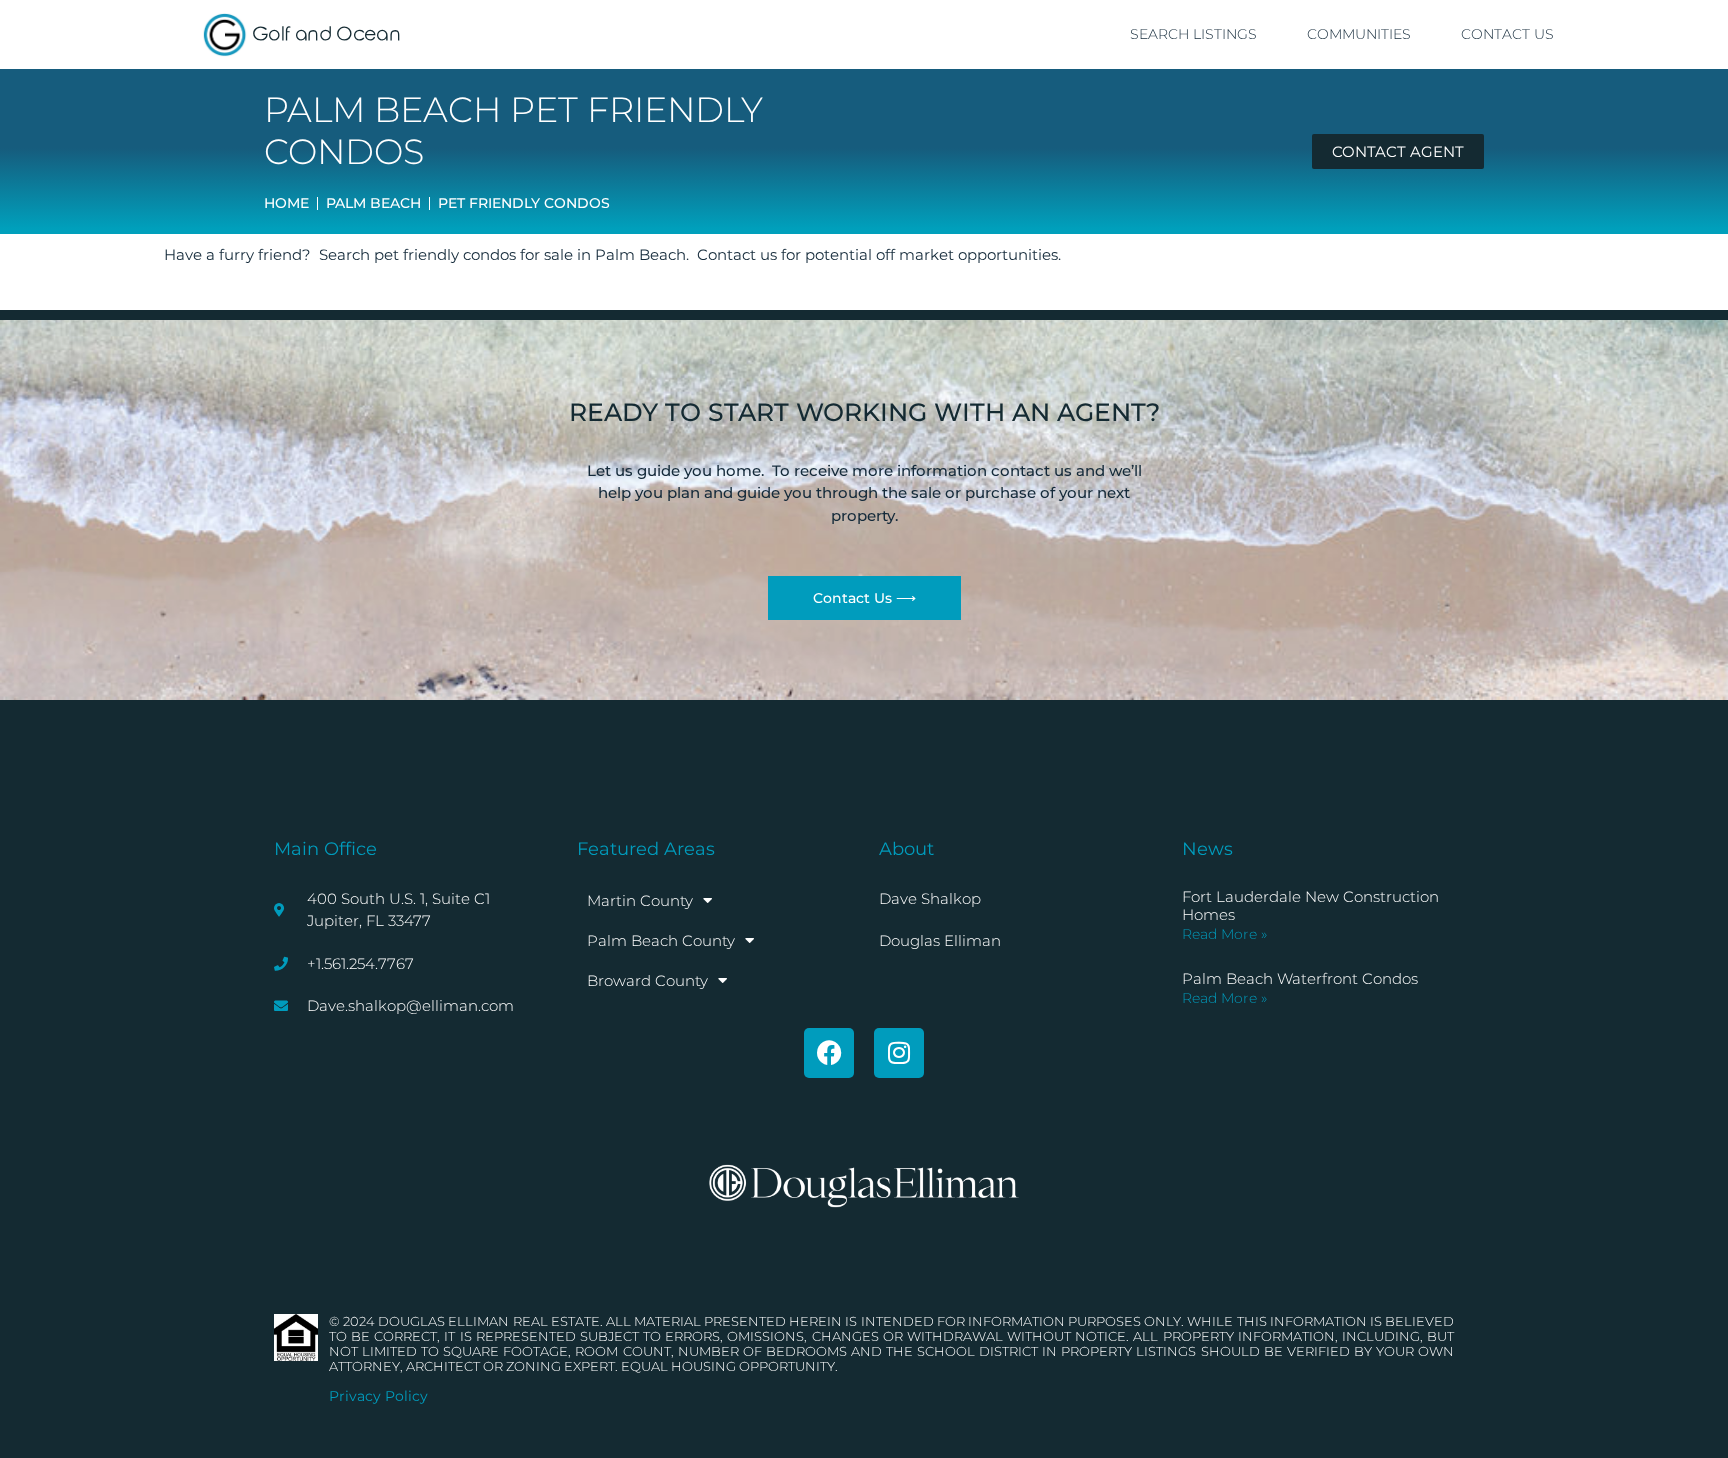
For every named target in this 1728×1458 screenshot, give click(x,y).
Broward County (647, 980)
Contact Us (1507, 34)
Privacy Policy (378, 1396)
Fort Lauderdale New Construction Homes (1310, 905)
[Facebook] (829, 1053)
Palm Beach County (661, 940)
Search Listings (1193, 34)
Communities (1359, 34)
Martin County (640, 900)
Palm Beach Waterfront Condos (1300, 978)
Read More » (1224, 934)
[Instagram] (899, 1053)
